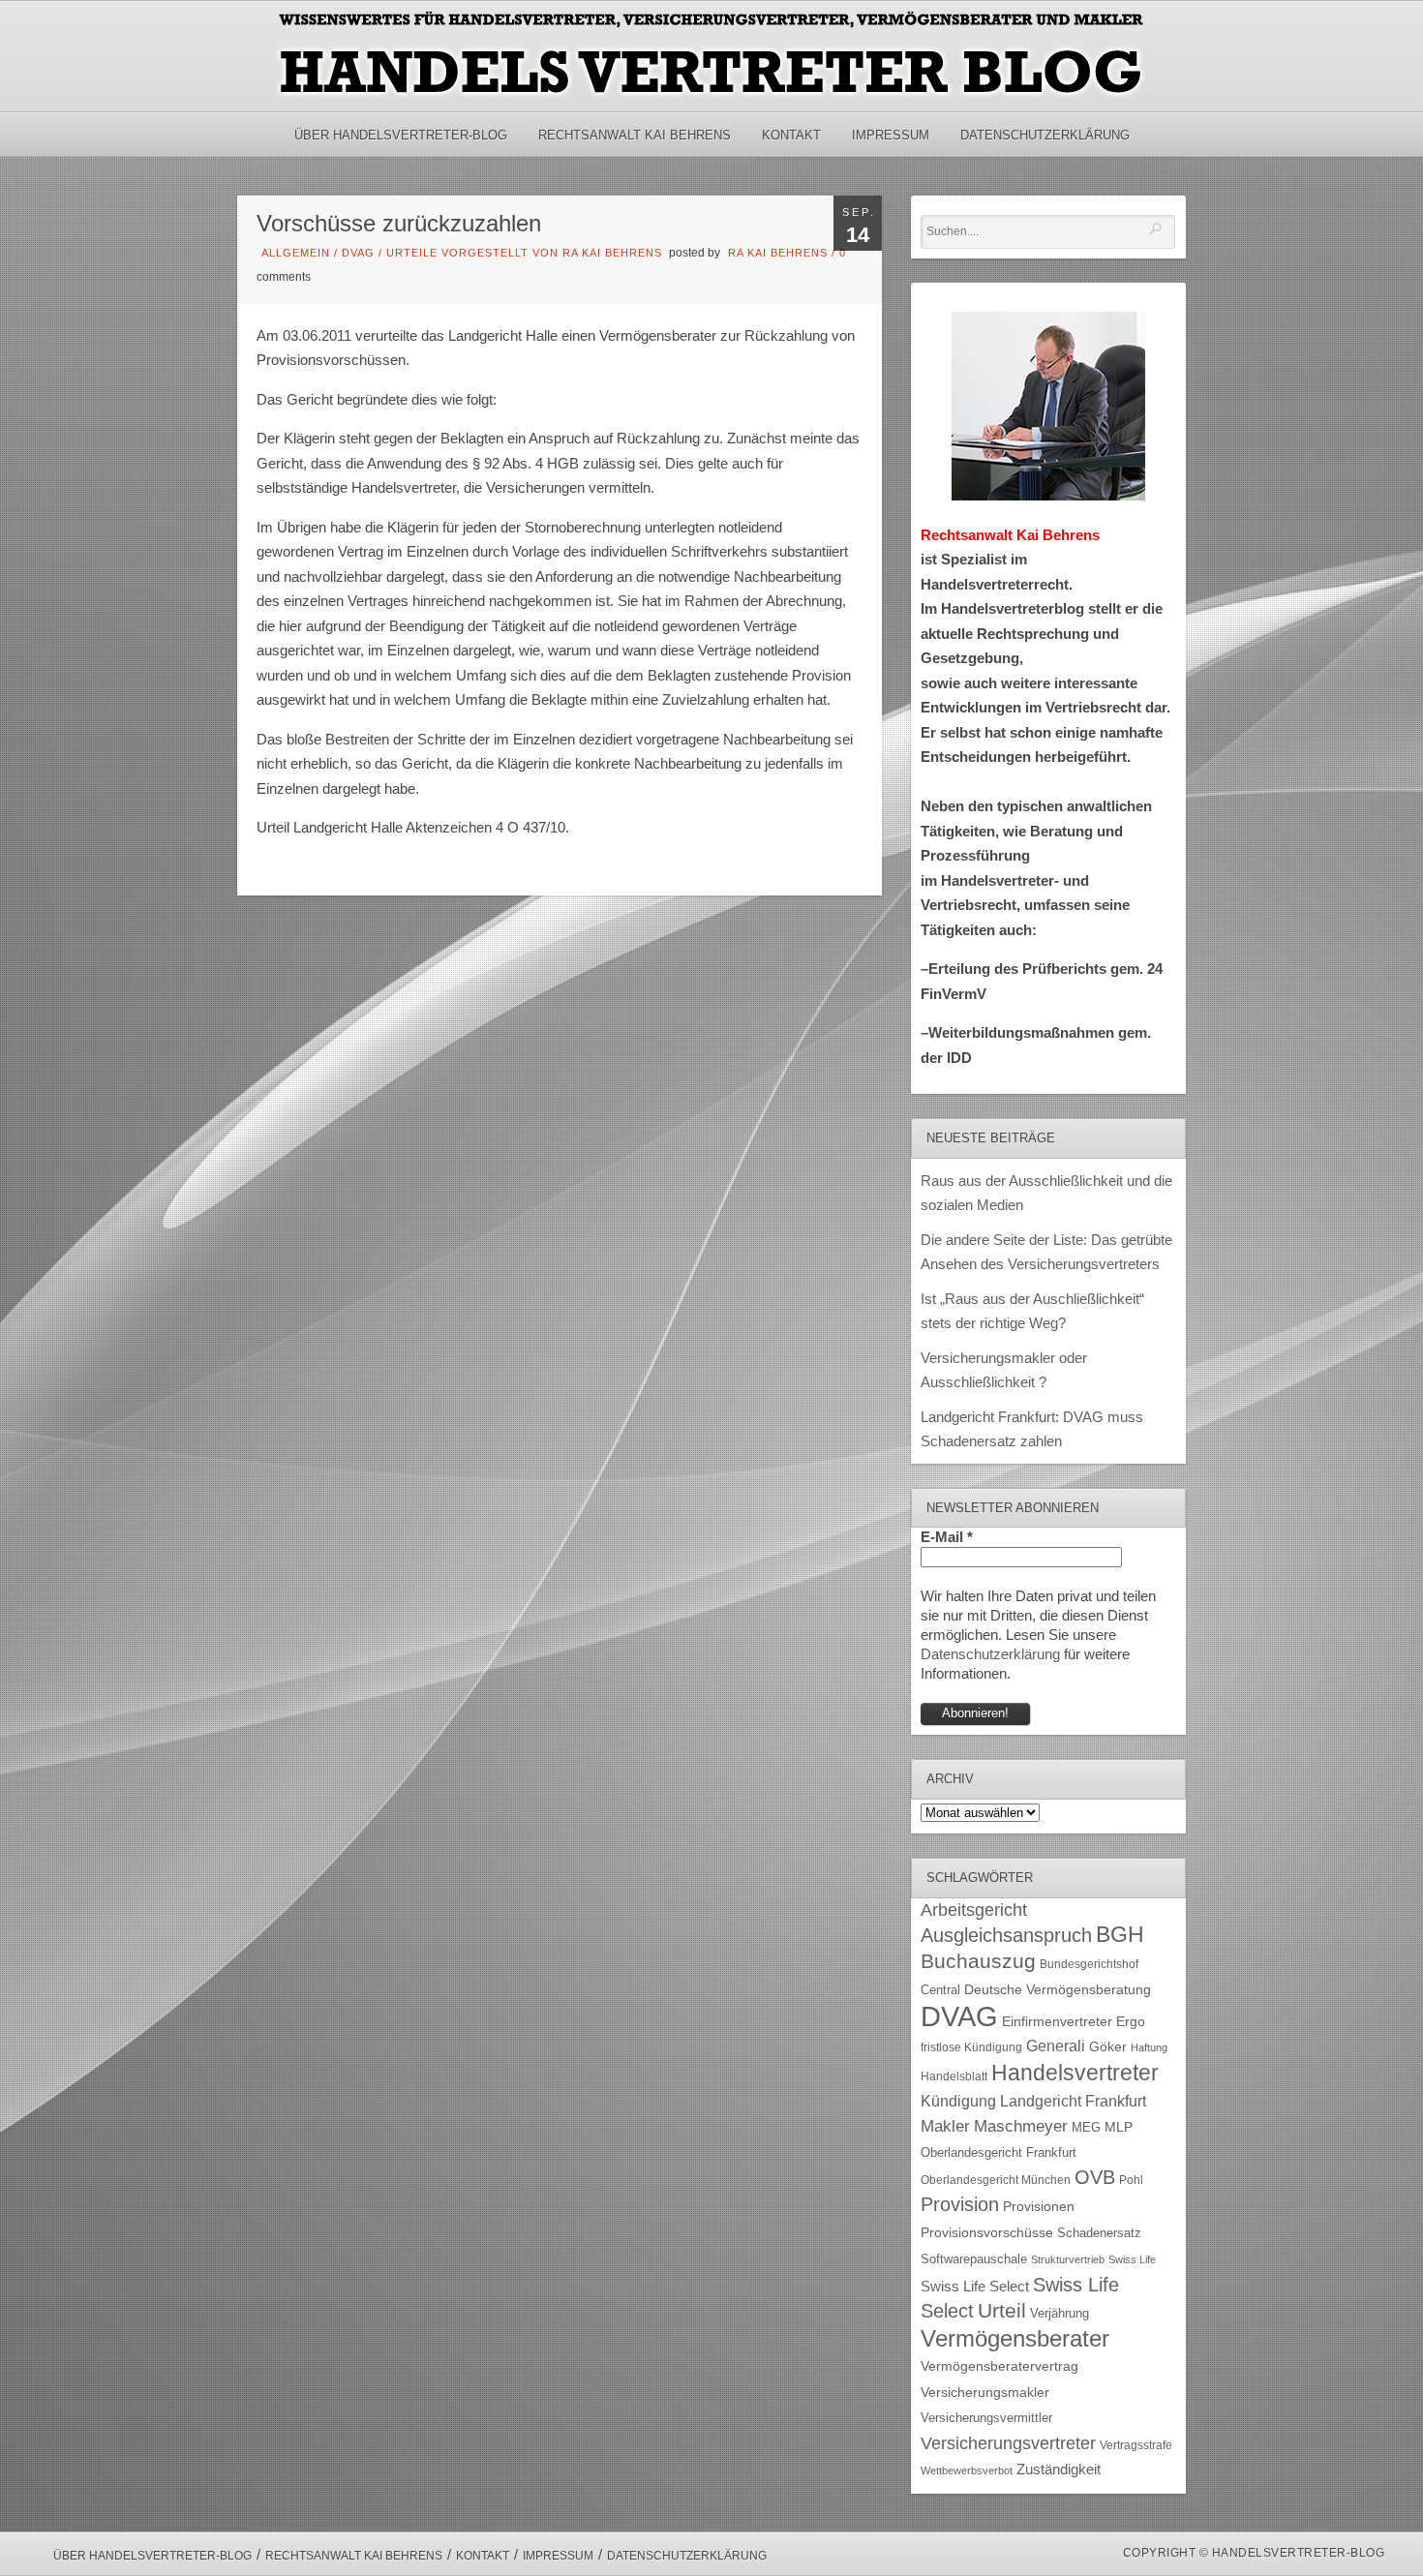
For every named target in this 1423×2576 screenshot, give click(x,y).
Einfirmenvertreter (1057, 2022)
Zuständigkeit (1059, 2470)
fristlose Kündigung (971, 2047)
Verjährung (1060, 2314)
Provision (960, 2204)
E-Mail (947, 1537)
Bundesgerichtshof (1089, 1964)
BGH (1120, 1935)
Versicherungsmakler (985, 2393)
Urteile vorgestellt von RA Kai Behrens (524, 253)
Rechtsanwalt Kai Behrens (635, 135)
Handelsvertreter (1075, 2073)
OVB (1095, 2177)
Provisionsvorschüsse (987, 2233)
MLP (1119, 2127)
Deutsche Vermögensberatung (1058, 1990)
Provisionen (1039, 2206)
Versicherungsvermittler (986, 2418)
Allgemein (296, 253)
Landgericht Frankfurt (1073, 2101)
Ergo (1131, 2022)
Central (940, 1990)
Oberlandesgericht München (996, 2180)
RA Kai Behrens (778, 253)
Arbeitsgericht (974, 1910)
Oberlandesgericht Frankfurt (999, 2152)
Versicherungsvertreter (1008, 2443)
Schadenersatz (1099, 2233)
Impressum (891, 135)
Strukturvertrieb (1068, 2259)
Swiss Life (1132, 2259)
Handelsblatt (954, 2076)
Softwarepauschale (974, 2259)
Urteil (1002, 2310)
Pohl (1131, 2180)
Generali (1056, 2046)
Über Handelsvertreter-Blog (401, 135)
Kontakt (791, 135)
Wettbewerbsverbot (967, 2470)
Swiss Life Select (975, 2286)
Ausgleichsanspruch (1006, 1935)
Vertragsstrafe (1136, 2445)
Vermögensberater (1015, 2339)
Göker (1108, 2047)
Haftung (1149, 2047)
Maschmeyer (1021, 2126)
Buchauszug (978, 1961)
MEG (1086, 2127)
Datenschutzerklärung (1045, 135)
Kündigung (958, 2101)
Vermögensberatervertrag (999, 2366)
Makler (945, 2126)
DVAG (358, 253)
